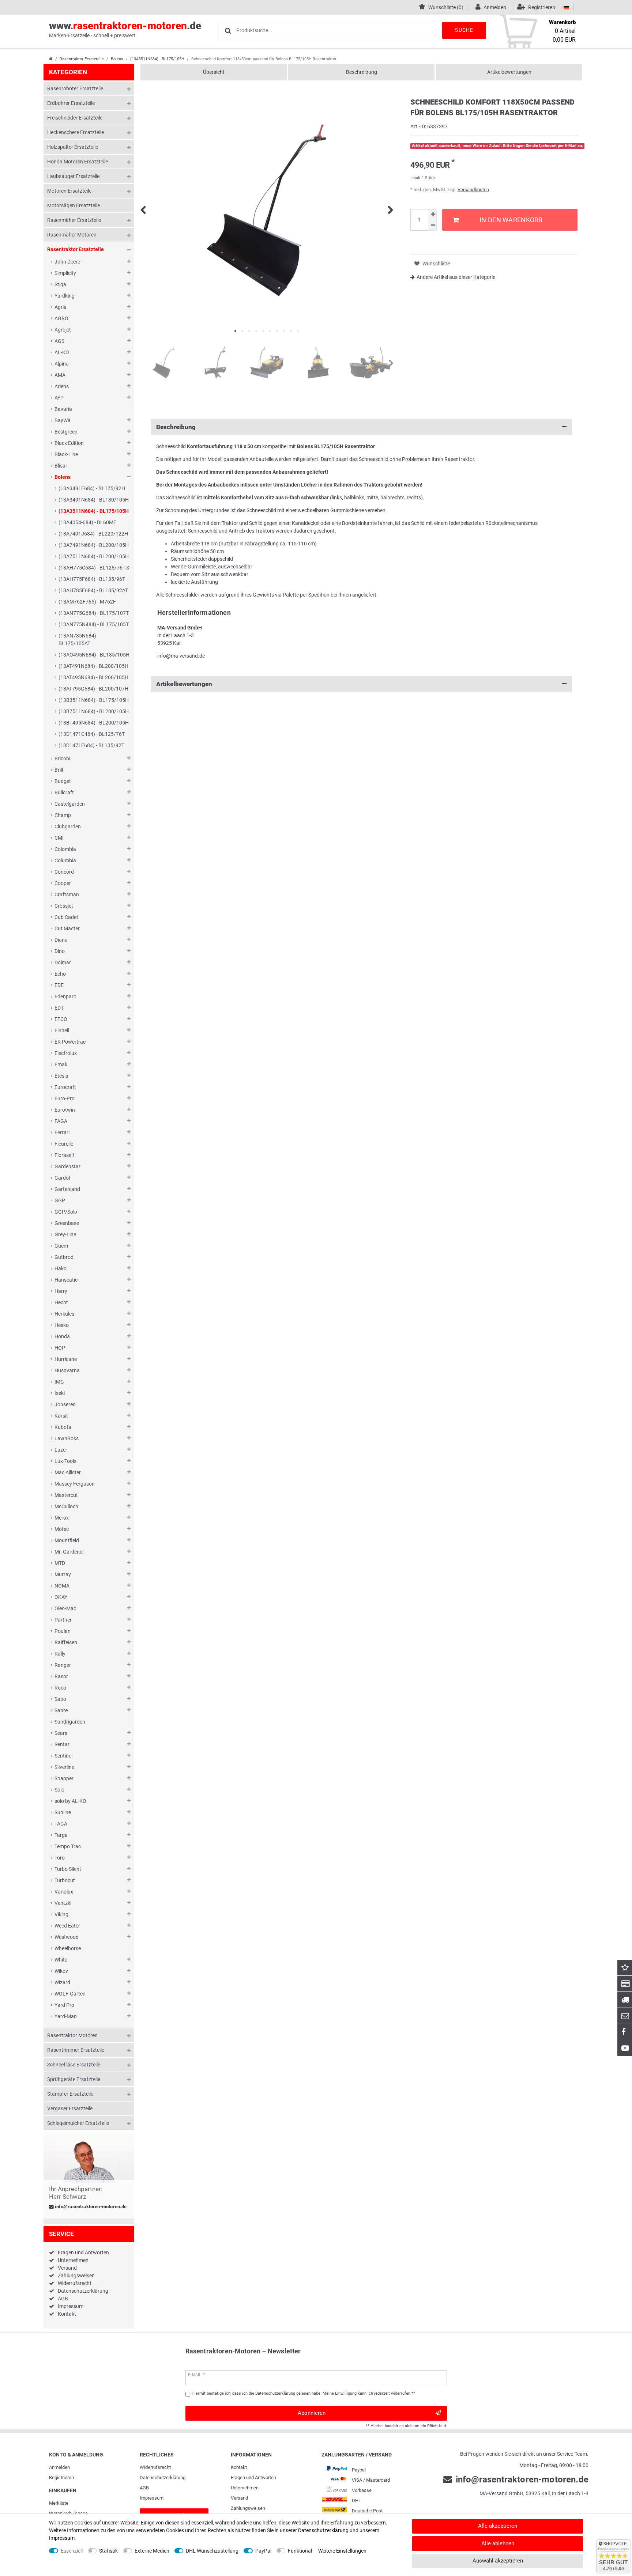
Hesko (62, 1325)
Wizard (62, 1982)
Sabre (61, 1710)
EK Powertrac (70, 1042)
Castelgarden (70, 804)
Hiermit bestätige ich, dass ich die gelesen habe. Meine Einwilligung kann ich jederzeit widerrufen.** (303, 2393)
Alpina (62, 364)
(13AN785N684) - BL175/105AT (79, 640)
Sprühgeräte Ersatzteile (74, 2079)
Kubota (63, 1427)
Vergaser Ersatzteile (70, 2108)
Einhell (62, 1030)
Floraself (64, 1155)
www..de (125, 29)
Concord (64, 872)
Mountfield (67, 1540)
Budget (63, 781)
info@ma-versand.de (181, 656)
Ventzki (63, 1903)
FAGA (61, 1121)
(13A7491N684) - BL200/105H (94, 545)
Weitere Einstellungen (342, 2551)
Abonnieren (312, 2413)
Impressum (71, 2306)
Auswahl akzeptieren (498, 2561)
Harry (61, 1291)
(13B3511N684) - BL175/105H (94, 700)
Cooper (63, 883)
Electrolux (66, 1053)
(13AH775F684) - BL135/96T (92, 579)
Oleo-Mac (65, 1608)
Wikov (61, 1971)
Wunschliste (436, 264)
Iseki (60, 1393)
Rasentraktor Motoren (72, 2035)
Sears (61, 1733)
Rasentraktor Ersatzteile (82, 59)
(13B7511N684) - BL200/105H (94, 711)
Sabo (60, 1699)
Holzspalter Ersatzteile (73, 147)
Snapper (64, 1778)
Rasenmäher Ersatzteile (74, 220)
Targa (61, 1835)
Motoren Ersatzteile (69, 191)
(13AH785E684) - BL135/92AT (93, 590)
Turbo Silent (68, 1869)
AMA (60, 375)
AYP (59, 398)
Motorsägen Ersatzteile (74, 205)
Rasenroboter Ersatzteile (75, 88)
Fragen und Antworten (83, 2252)
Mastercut (66, 1495)
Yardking (65, 296)
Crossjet (64, 906)
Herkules (64, 1314)
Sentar (62, 1744)
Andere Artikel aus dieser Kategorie (456, 277)
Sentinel (63, 1756)
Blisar (61, 466)
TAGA (61, 1824)
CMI (59, 838)
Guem (61, 1246)
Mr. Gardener (69, 1552)
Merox (62, 1518)
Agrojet (63, 330)
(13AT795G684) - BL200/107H (93, 689)
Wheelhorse (68, 1948)
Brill (59, 770)
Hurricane (66, 1359)
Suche (464, 30)
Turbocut (65, 1880)
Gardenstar (67, 1166)
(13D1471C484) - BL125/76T (92, 734)
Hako (61, 1268)
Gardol (62, 1178)
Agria (61, 307)
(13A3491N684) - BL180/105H (94, 500)
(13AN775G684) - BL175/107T (94, 613)
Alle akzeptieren (498, 2526)
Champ (63, 815)
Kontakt (67, 2314)
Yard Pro (64, 2005)
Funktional (300, 2551)
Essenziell (72, 2551)
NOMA (62, 1586)
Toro (60, 1858)
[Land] (566, 7)
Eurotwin (65, 1110)
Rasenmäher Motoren (72, 235)
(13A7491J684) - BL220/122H (93, 534)
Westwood (67, 1937)
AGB (63, 2299)
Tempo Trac (68, 1846)
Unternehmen (73, 2260)
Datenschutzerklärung (83, 2291)
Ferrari (62, 1132)
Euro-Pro (65, 1098)
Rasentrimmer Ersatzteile (76, 2050)
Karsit (61, 1416)
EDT (59, 1008)
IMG (59, 1382)
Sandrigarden (70, 1722)
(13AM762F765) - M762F (87, 602)
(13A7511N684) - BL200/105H (94, 556)
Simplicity (65, 273)
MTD (60, 1563)
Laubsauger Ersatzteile (73, 176)
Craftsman (67, 894)
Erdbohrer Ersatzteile (71, 103)
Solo (59, 1790)
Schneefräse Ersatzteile (74, 2065)
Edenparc (65, 996)
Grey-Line (65, 1234)
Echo (60, 974)
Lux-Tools (65, 1461)
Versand (67, 2268)
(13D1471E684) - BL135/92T (91, 745)
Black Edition (69, 443)
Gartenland (67, 1189)
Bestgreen (66, 432)
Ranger (63, 1665)
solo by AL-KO (70, 1801)
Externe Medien (152, 2551)
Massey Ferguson (75, 1484)
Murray (63, 1574)
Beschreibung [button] (176, 427)
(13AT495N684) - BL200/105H (93, 677)
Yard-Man (66, 2016)
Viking (61, 1914)
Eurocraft (65, 1087)
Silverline (64, 1767)
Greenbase (67, 1223)
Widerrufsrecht (75, 2283)
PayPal (263, 2551)
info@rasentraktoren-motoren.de (90, 2207)
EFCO (61, 1019)
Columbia (65, 860)
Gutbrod (64, 1257)
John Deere (67, 262)
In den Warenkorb (511, 220)
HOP (60, 1348)
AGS (59, 341)
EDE (59, 985)
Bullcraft (64, 793)
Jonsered (65, 1404)
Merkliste (59, 2503)
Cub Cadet (66, 917)
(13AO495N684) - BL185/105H (94, 655)
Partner (63, 1620)
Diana (61, 940)
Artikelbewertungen (509, 72)
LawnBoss (67, 1438)
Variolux (64, 1892)
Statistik (108, 2551)
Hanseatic (66, 1280)
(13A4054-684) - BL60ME (87, 522)
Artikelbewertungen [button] (184, 684)
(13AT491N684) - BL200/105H (93, 666)
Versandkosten (473, 190)
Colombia (65, 849)
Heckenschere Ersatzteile (76, 132)
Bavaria (63, 409)
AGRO (61, 318)
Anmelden (59, 2467)
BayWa (63, 420)
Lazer (61, 1450)
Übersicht (214, 72)
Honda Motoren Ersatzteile (78, 162)
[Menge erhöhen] (432, 215)
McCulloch (66, 1506)
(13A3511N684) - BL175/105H (157, 59)
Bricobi (62, 759)
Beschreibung (362, 72)
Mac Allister (68, 1472)
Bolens (117, 59)
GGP (60, 1200)
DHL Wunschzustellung (212, 2551)
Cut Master (67, 928)
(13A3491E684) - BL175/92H (92, 488)
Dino (60, 951)
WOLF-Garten (70, 1994)
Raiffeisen (66, 1642)
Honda (62, 1336)
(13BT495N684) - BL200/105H (94, 723)
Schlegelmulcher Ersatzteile (78, 2123)
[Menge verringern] (432, 225)
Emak (61, 1064)
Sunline (63, 1812)
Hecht (61, 1302)
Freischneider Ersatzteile (75, 118)
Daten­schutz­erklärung (163, 2477)
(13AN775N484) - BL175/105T (94, 624)
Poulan (63, 1631)
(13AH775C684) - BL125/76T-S (94, 568)
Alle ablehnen (498, 2543)
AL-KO (62, 352)
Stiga (60, 284)
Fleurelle (64, 1144)
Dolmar (63, 962)
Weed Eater (67, 1926)
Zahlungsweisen (76, 2276)
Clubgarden (68, 826)
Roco (60, 1688)
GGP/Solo (66, 1212)
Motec (62, 1529)
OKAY (61, 1597)
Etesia (61, 1076)
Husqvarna (67, 1370)
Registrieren (61, 2477)
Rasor (61, 1676)
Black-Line (66, 454)
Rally (60, 1654)
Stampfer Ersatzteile (70, 2094)
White (61, 1960)
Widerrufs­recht (155, 2467)
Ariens (62, 386)
